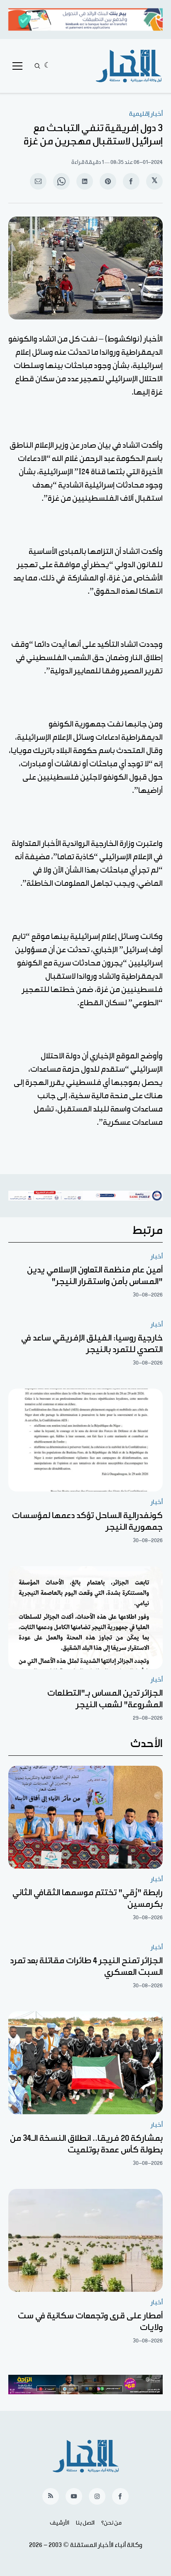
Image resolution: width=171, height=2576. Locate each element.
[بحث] (37, 66)
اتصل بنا (85, 2523)
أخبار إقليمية (146, 114)
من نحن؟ (111, 2523)
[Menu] (17, 66)
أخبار (157, 1256)
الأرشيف (60, 2523)
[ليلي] (48, 66)
